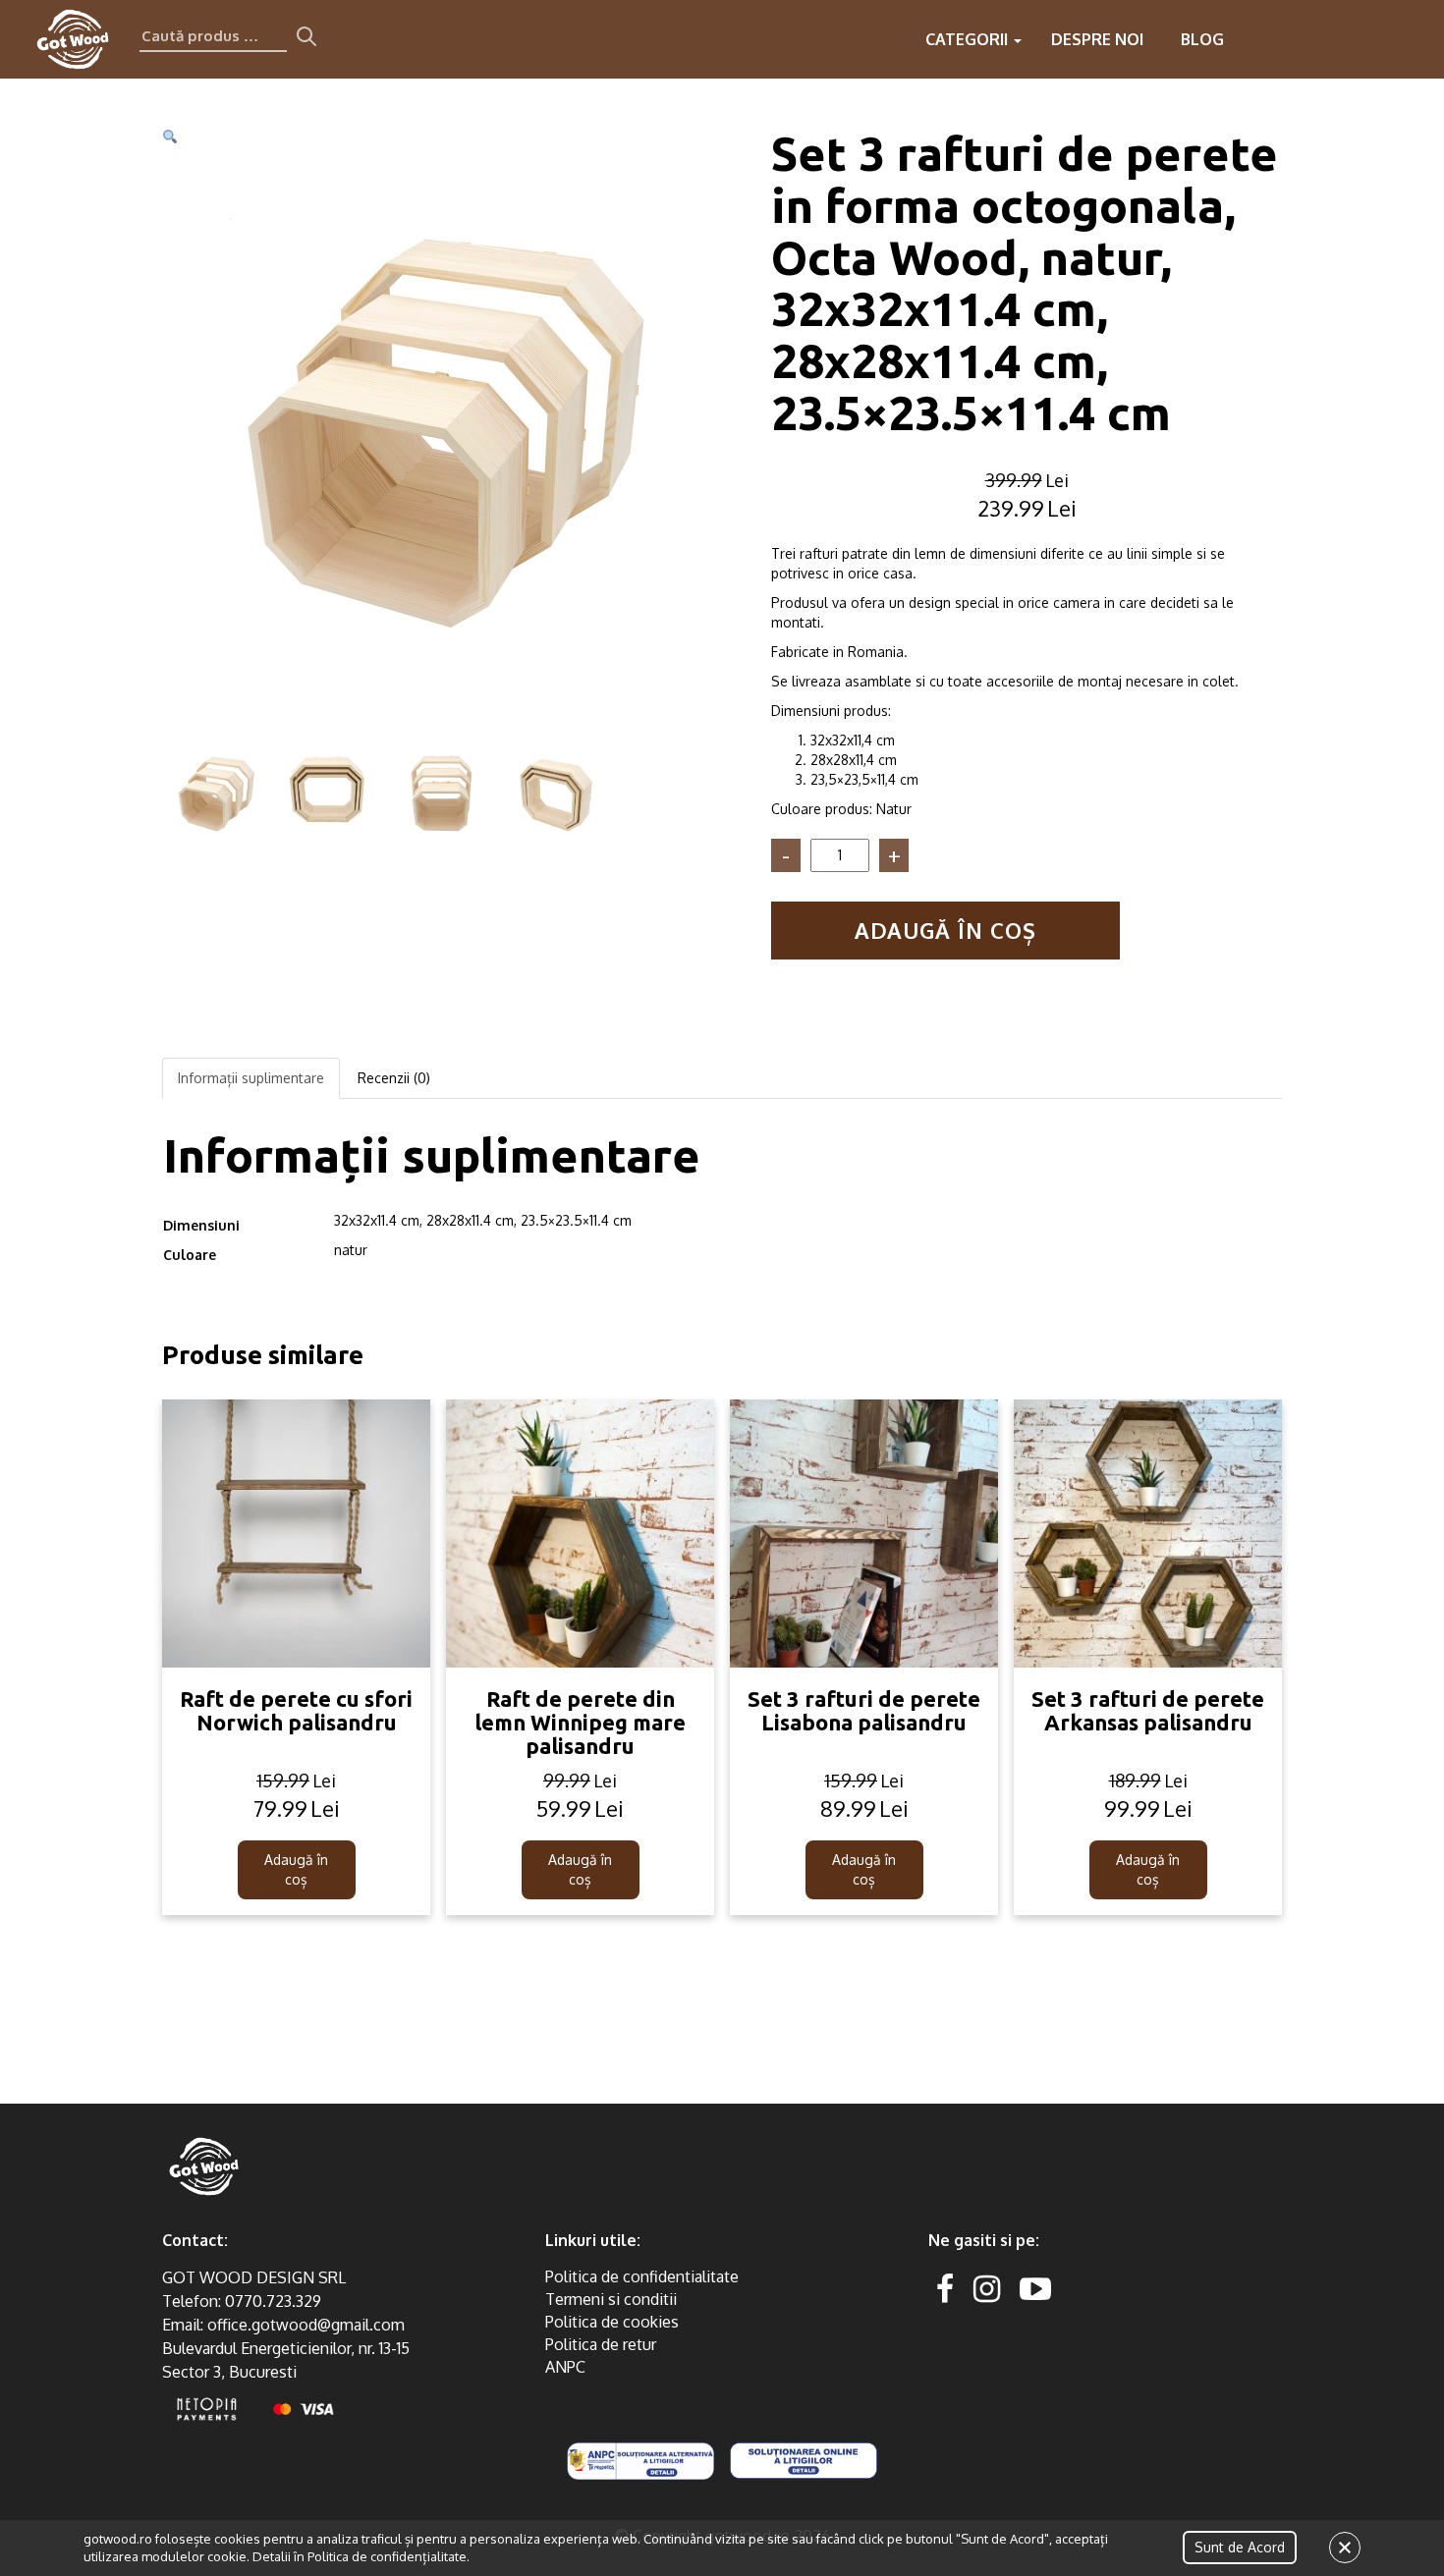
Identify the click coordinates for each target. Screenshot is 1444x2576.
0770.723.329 (273, 2301)
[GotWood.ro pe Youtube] (1035, 2288)
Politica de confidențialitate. (389, 2556)
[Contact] (1295, 39)
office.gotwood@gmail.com (306, 2325)
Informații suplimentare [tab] (251, 1078)
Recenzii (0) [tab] (394, 1078)
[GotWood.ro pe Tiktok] (1067, 2288)
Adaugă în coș (945, 930)
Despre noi (1097, 39)
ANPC (565, 2367)
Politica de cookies (612, 2322)
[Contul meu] (1373, 39)
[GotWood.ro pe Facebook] (945, 2288)
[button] (170, 137)
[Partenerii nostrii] (1334, 39)
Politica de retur (601, 2344)
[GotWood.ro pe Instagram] (987, 2288)
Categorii (969, 39)
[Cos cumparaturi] (1413, 39)
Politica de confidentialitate (642, 2276)
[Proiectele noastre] (1255, 39)
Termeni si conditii (611, 2299)
